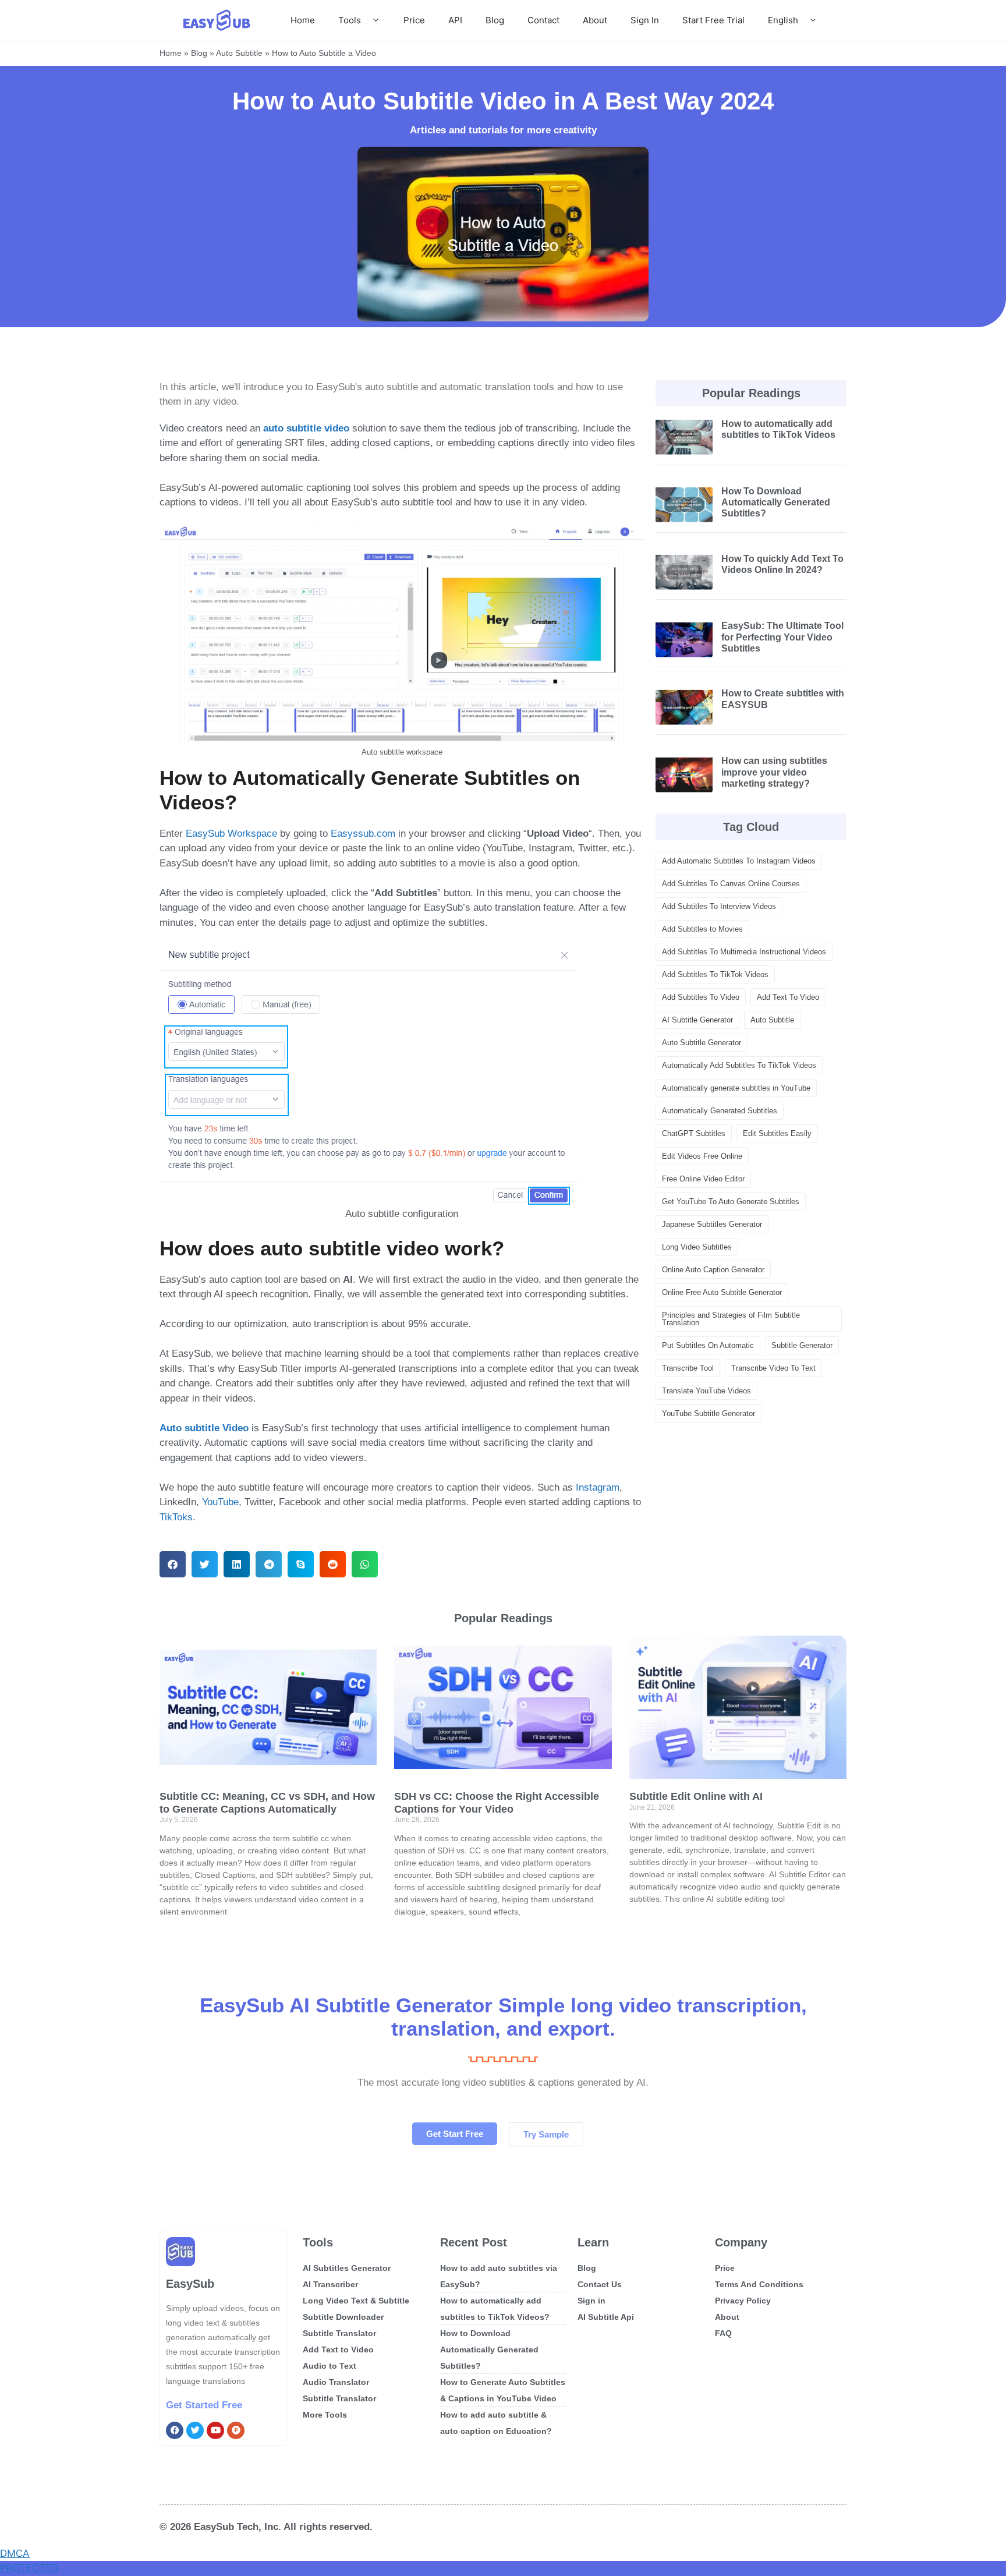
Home (303, 20)
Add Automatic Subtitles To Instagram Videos (739, 861)
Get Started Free (204, 2405)
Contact (543, 20)
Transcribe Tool (688, 1368)
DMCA (15, 2553)
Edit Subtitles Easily (777, 1133)
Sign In (645, 20)
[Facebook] (175, 2430)
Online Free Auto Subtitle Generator (722, 1292)
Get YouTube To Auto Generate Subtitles (731, 1202)
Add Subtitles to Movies (702, 929)
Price (414, 20)
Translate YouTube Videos (706, 1391)
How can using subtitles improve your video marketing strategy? (774, 772)
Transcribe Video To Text (773, 1368)
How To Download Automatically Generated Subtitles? (776, 502)
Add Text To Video (788, 997)
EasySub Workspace (231, 834)
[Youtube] (215, 2430)
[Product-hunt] (236, 2430)
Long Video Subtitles (697, 1247)
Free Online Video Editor (703, 1179)
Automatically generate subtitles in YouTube (736, 1088)
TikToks (176, 1517)
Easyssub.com (363, 834)
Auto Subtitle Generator (702, 1043)
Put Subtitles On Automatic (708, 1345)
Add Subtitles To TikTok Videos (715, 974)
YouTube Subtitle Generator (709, 1413)
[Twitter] (195, 2430)
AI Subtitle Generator (697, 1020)
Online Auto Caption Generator (713, 1270)
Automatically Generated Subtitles (720, 1111)
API (455, 20)
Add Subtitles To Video (701, 997)
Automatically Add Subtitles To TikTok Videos (739, 1065)
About (595, 20)
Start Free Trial (713, 20)
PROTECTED (29, 2568)
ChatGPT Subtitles (694, 1133)
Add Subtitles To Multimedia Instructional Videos (744, 952)
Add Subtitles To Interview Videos (719, 906)
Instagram (598, 1487)
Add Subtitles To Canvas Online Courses (731, 884)
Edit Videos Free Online (702, 1156)
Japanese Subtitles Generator (712, 1224)
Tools (350, 20)
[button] (173, 1564)
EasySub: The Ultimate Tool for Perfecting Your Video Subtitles (782, 637)
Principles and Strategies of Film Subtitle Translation (731, 1319)
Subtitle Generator (802, 1345)
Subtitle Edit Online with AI (696, 1796)
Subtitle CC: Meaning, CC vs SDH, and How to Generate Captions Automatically (267, 1803)
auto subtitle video (306, 428)
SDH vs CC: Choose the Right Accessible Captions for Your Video (497, 1803)
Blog (495, 20)
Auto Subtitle (239, 53)
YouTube (220, 1502)
